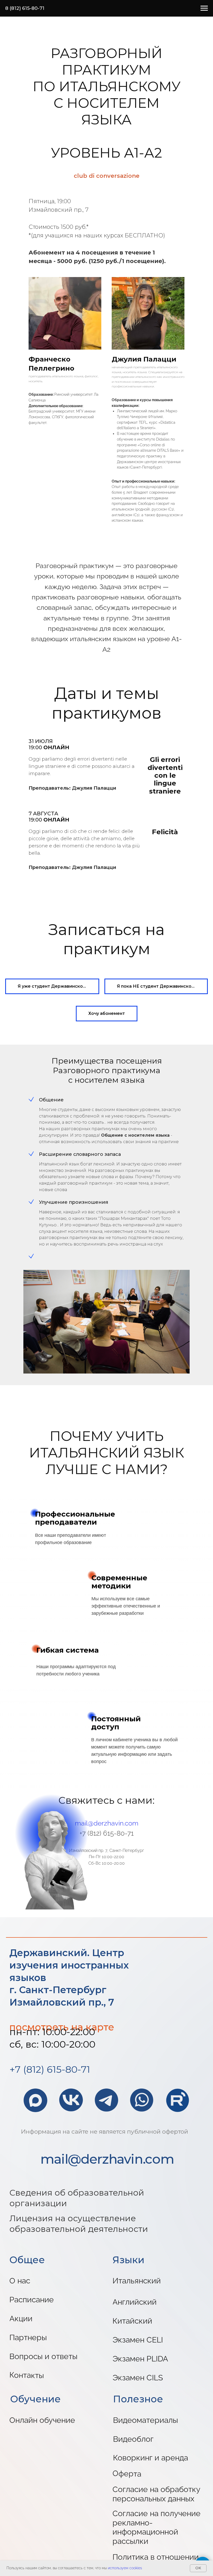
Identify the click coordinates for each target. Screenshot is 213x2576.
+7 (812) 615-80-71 (50, 2069)
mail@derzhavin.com (107, 1823)
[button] (52, 986)
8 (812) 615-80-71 (25, 8)
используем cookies (125, 2568)
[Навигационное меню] (204, 8)
